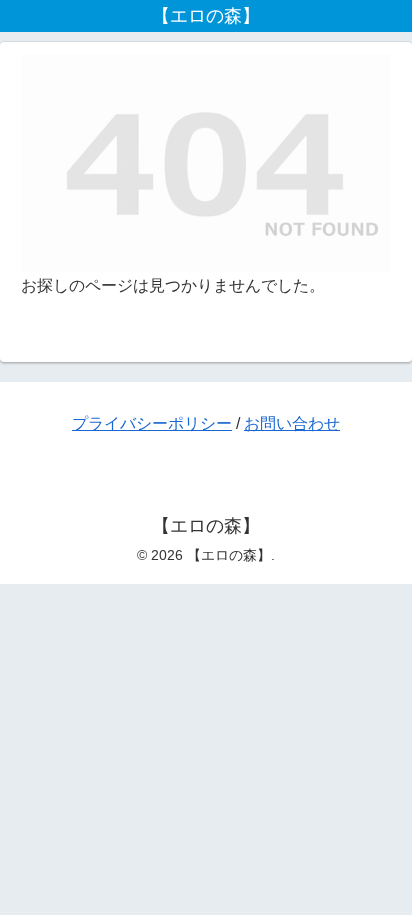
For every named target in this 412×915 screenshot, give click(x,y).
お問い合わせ (292, 423)
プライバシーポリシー (152, 423)
